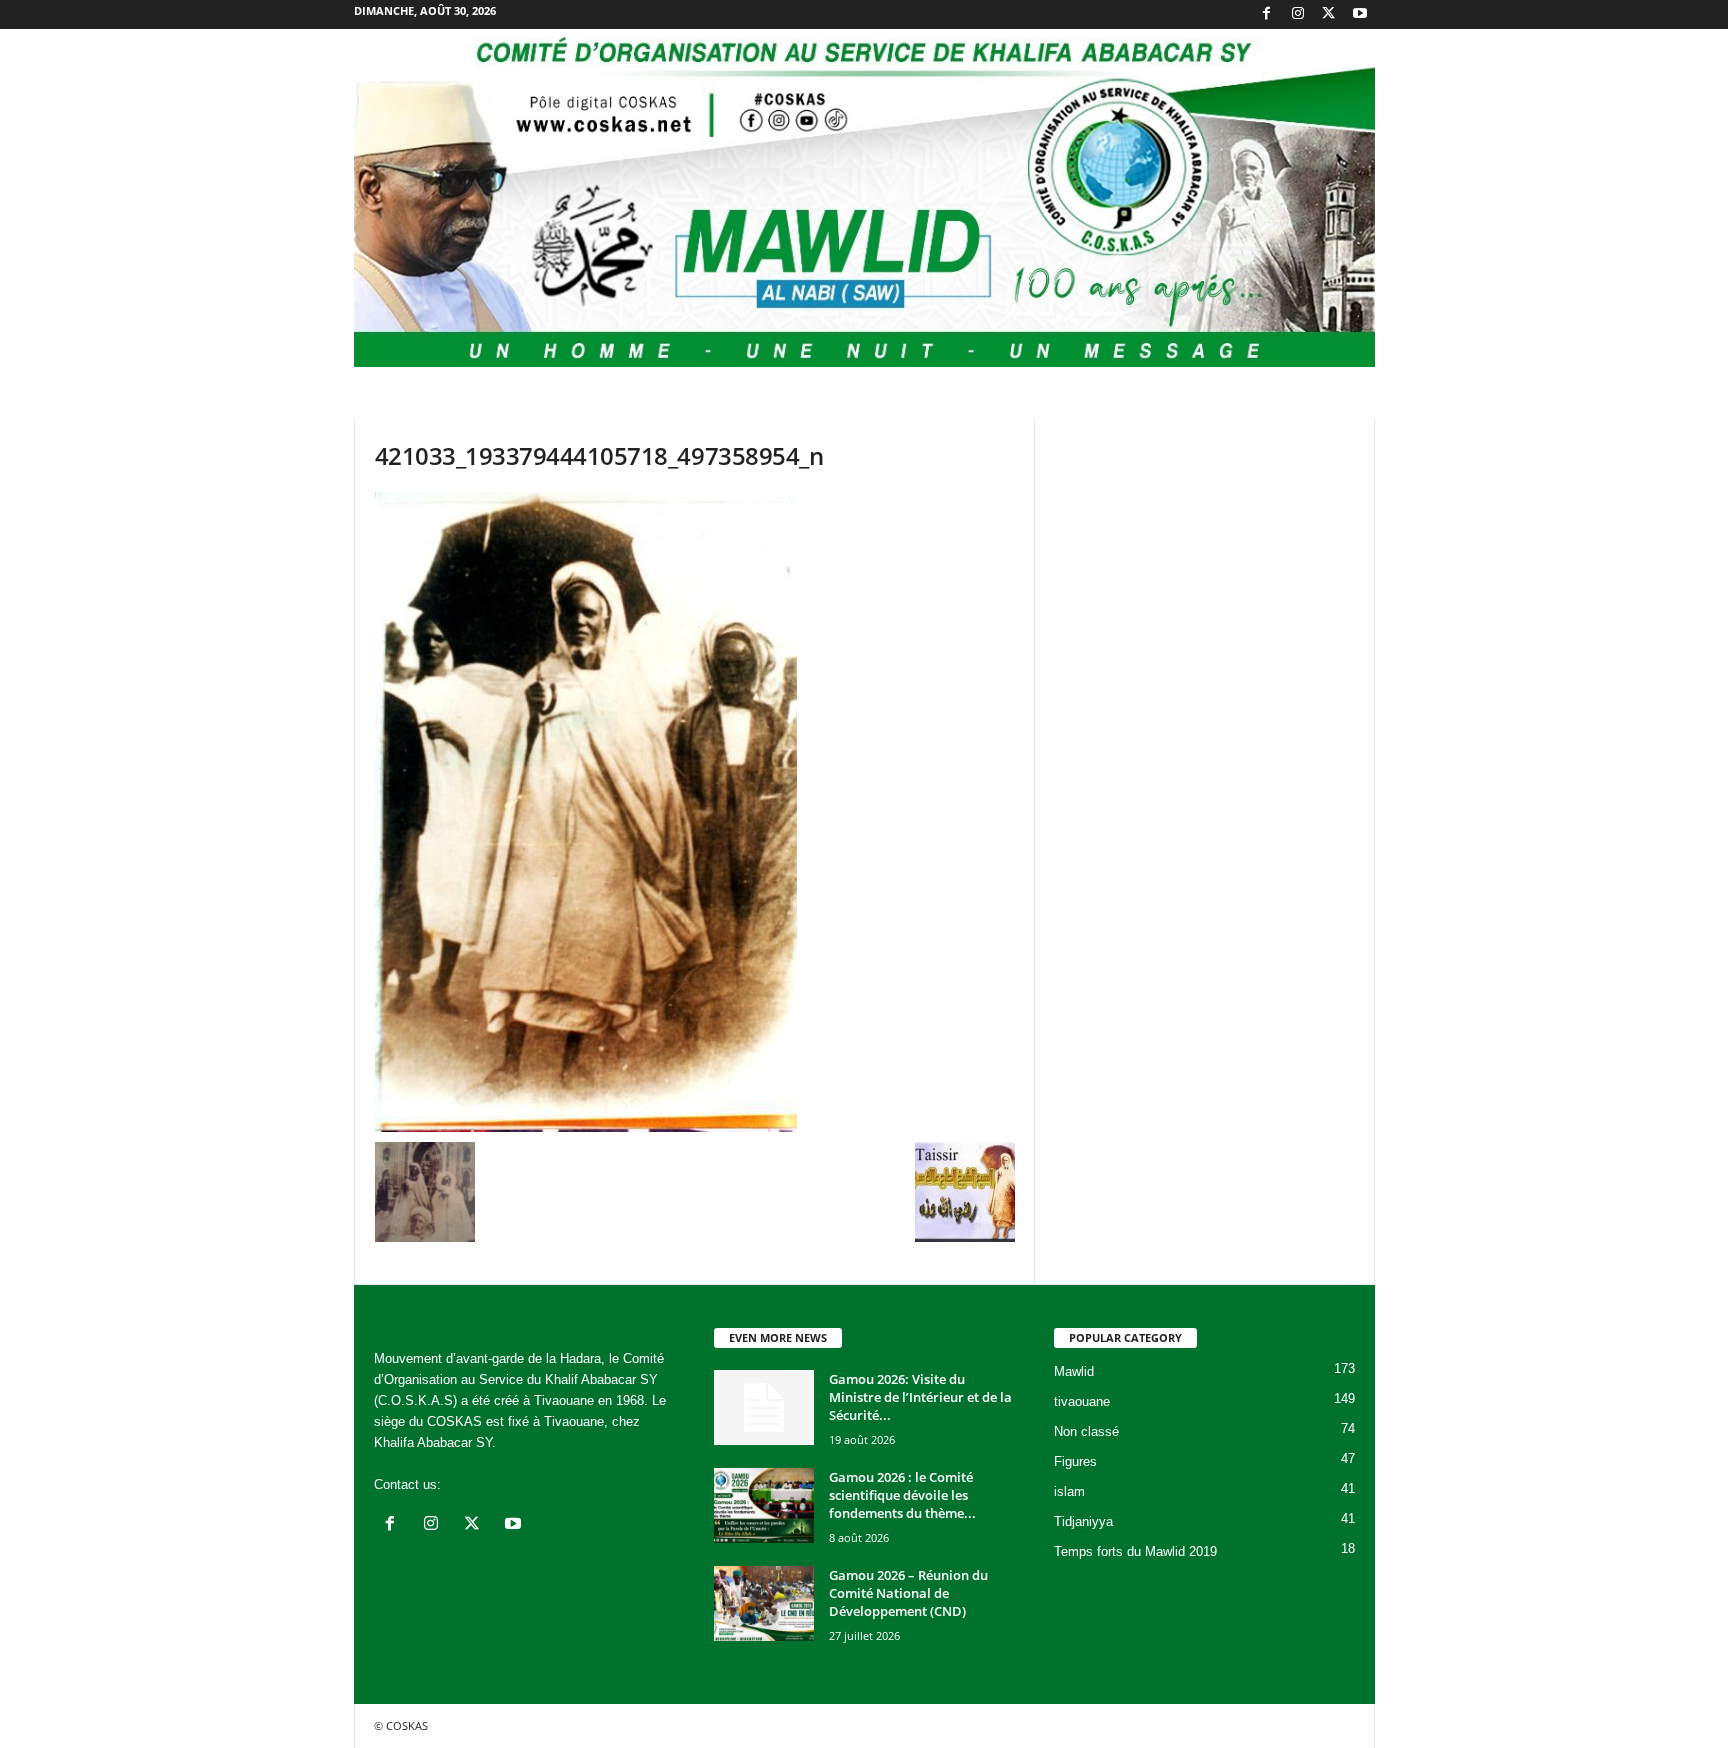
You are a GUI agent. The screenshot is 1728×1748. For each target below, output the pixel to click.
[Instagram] (1298, 14)
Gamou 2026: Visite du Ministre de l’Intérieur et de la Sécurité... (920, 1397)
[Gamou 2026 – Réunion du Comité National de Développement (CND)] (764, 1603)
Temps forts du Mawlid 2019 (1135, 1551)
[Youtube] (1360, 14)
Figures (1075, 1461)
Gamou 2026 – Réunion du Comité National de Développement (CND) (908, 1593)
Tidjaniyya (1083, 1521)
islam (1069, 1491)
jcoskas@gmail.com (504, 1484)
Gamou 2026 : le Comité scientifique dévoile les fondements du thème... (902, 1495)
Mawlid (1074, 1371)
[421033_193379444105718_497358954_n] (695, 812)
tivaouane (1082, 1401)
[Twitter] (1329, 14)
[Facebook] (1267, 14)
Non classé (1086, 1431)
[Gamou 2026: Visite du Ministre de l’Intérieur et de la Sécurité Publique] (764, 1407)
